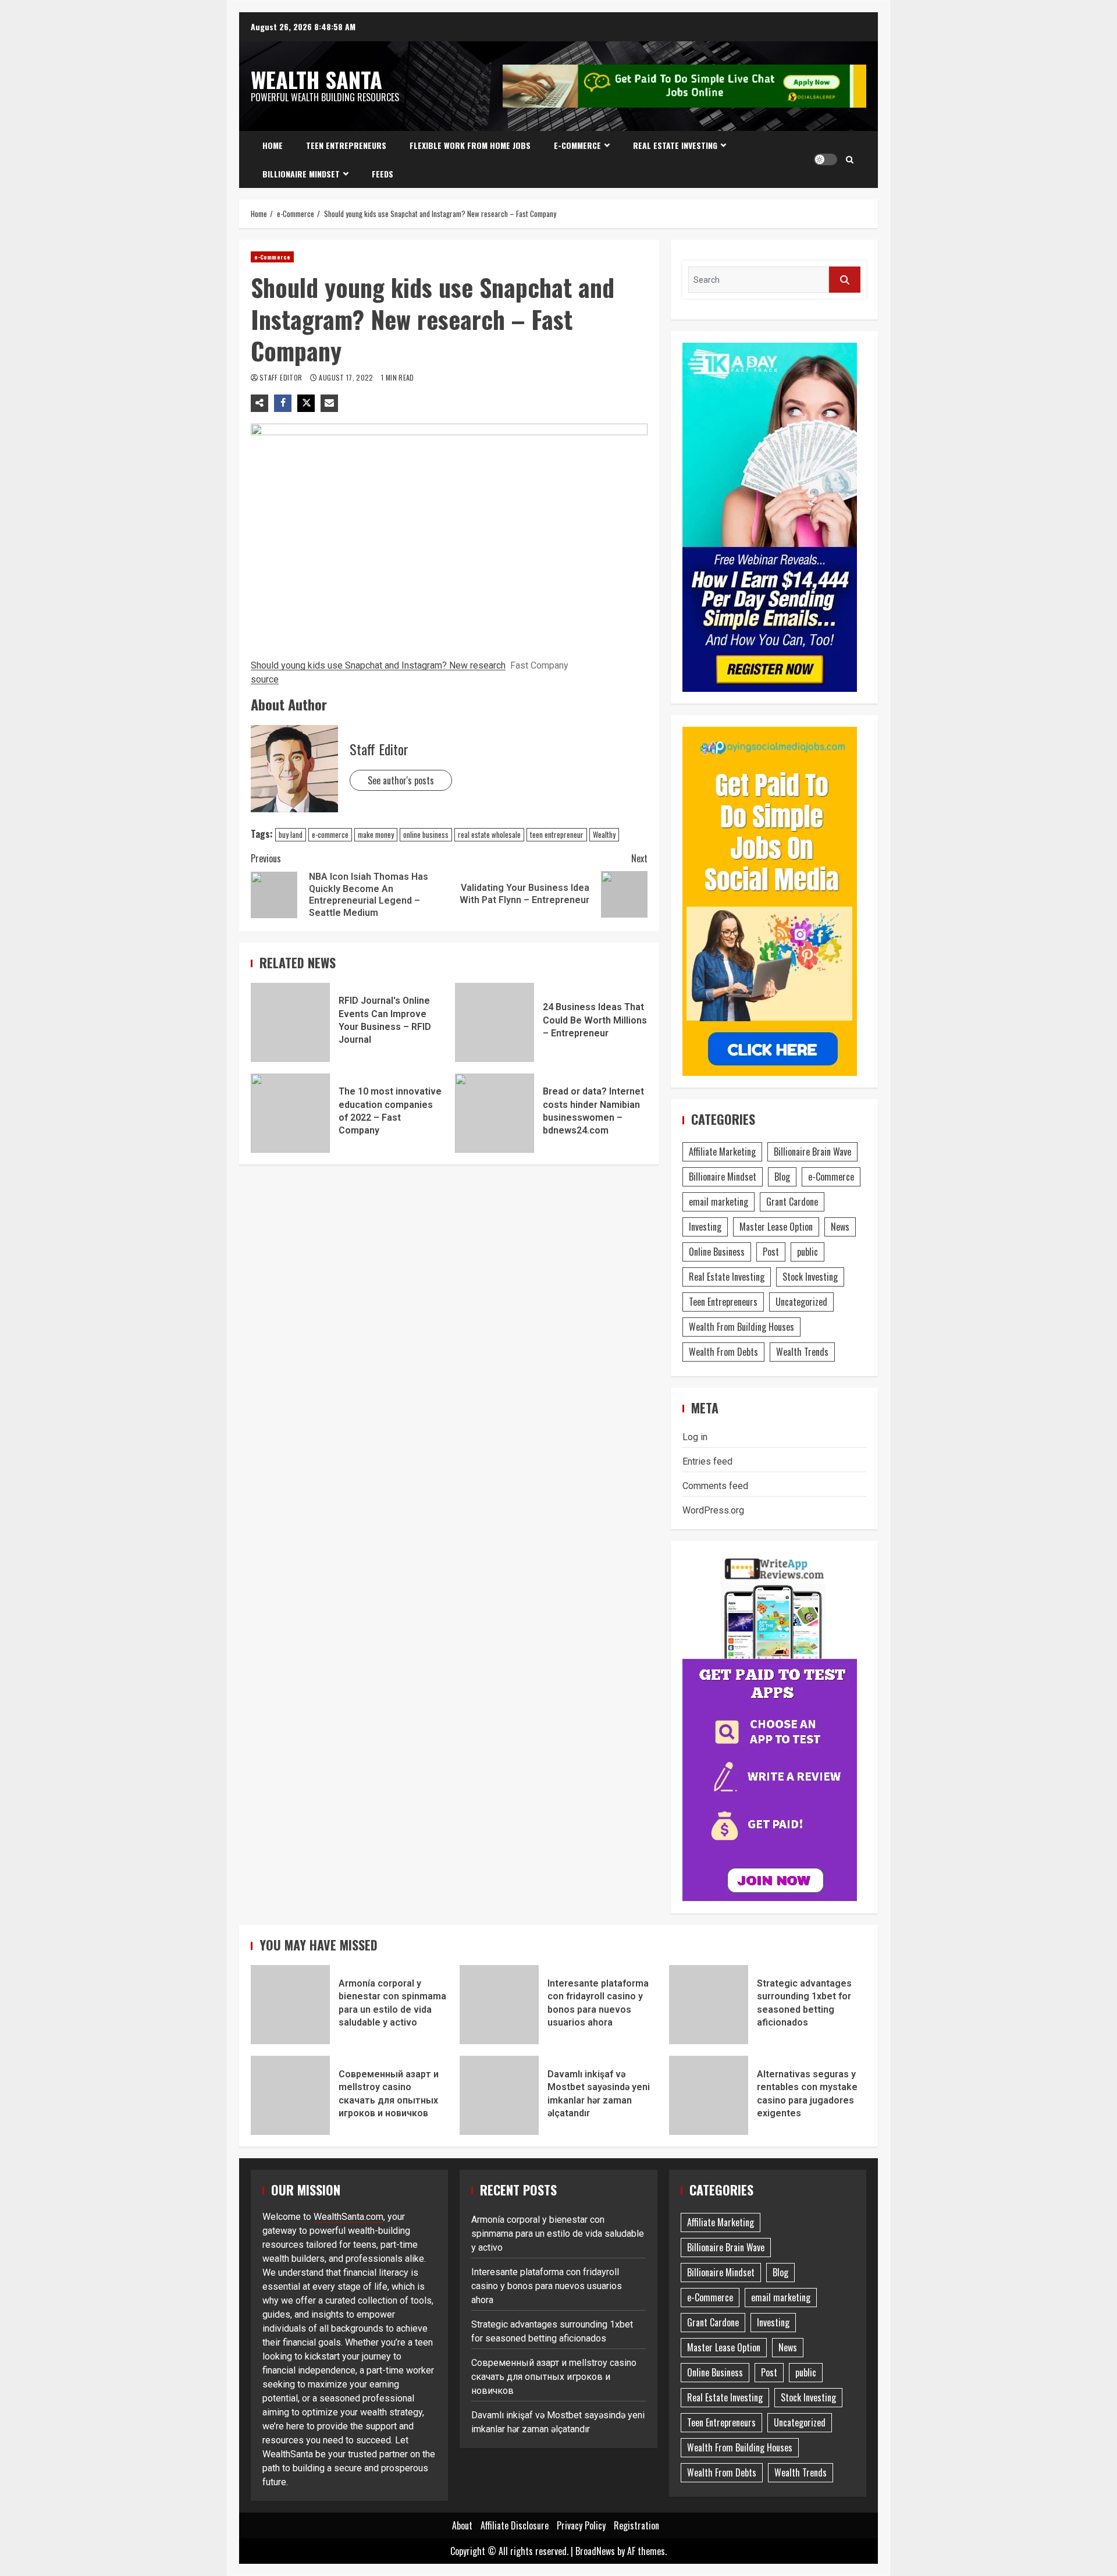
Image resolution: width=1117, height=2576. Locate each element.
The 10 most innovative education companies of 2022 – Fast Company (290, 1113)
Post (771, 1252)
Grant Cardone (792, 1202)
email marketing (718, 1202)
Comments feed (715, 1486)
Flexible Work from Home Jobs (470, 145)
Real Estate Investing (675, 145)
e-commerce (330, 834)
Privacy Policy (581, 2525)
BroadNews (595, 2551)
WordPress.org (713, 1510)
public (807, 1252)
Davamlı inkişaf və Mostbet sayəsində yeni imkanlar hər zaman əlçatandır (499, 2095)
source (265, 679)
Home (273, 145)
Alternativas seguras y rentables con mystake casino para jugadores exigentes (709, 2095)
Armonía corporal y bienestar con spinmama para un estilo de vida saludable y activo (290, 2005)
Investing (705, 1227)
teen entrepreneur (557, 834)
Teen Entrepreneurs (346, 145)
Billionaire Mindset (301, 174)
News (840, 1227)
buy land (291, 834)
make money (376, 834)
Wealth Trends (802, 1352)
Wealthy (604, 834)
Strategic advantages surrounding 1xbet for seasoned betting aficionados (709, 2005)
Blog (782, 1177)
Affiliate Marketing (722, 1152)
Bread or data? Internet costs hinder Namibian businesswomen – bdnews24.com (495, 1113)
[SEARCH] (845, 280)
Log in (695, 1437)
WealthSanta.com (348, 2217)
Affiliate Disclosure (515, 2525)
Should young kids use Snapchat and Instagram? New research (378, 665)
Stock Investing (810, 1277)
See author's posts (401, 780)
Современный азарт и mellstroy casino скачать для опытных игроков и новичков (290, 2095)
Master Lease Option (776, 1227)
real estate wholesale (489, 834)
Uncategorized (801, 1302)
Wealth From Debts (723, 1352)
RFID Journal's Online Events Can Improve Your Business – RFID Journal (290, 1022)
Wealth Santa (316, 79)
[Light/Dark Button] (826, 159)
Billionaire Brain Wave (812, 1152)
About (462, 2525)
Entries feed (707, 1461)
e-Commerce (577, 145)
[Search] (850, 159)
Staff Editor (282, 377)
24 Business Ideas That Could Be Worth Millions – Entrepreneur (495, 1022)
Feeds (383, 174)
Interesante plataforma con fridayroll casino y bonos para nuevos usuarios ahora (499, 2005)
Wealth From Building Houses (741, 1327)
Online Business (717, 1252)
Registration (636, 2525)
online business (426, 834)
